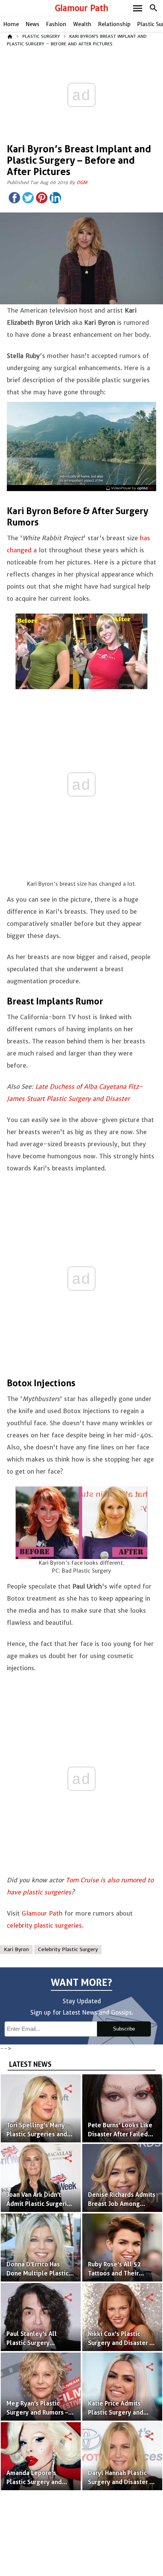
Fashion (56, 24)
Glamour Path (82, 8)
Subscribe (124, 2029)
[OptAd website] (130, 488)
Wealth (82, 24)
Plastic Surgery (41, 36)
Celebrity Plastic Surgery (68, 1949)
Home (11, 24)
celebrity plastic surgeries (44, 1925)
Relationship (114, 24)
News (33, 24)
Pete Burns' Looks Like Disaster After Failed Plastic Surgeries (120, 2134)
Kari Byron (16, 1949)
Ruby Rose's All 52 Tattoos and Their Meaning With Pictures (120, 2273)
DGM (82, 182)
